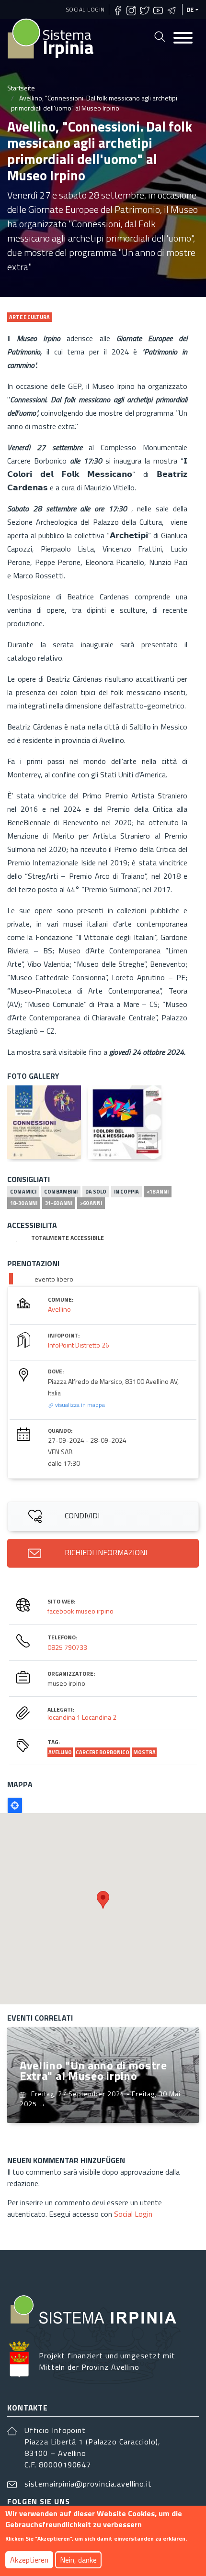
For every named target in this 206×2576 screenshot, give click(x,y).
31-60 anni (59, 1203)
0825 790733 (67, 1647)
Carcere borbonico (103, 1752)
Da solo (96, 1192)
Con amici (23, 1192)
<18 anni (158, 1192)
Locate (15, 1805)
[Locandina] (44, 1122)
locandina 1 (65, 1717)
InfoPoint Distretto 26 (79, 1345)
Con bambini (61, 1192)
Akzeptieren (29, 2560)
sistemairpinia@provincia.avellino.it (88, 2484)
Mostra (144, 1752)
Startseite (21, 88)
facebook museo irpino (80, 1611)
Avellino (59, 1309)
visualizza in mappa (79, 1405)
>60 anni (91, 1203)
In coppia (126, 1192)
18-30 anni (24, 1203)
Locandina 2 (99, 1717)
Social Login (86, 9)
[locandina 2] (125, 1122)
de (190, 10)
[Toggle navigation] (183, 39)
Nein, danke (78, 2560)
